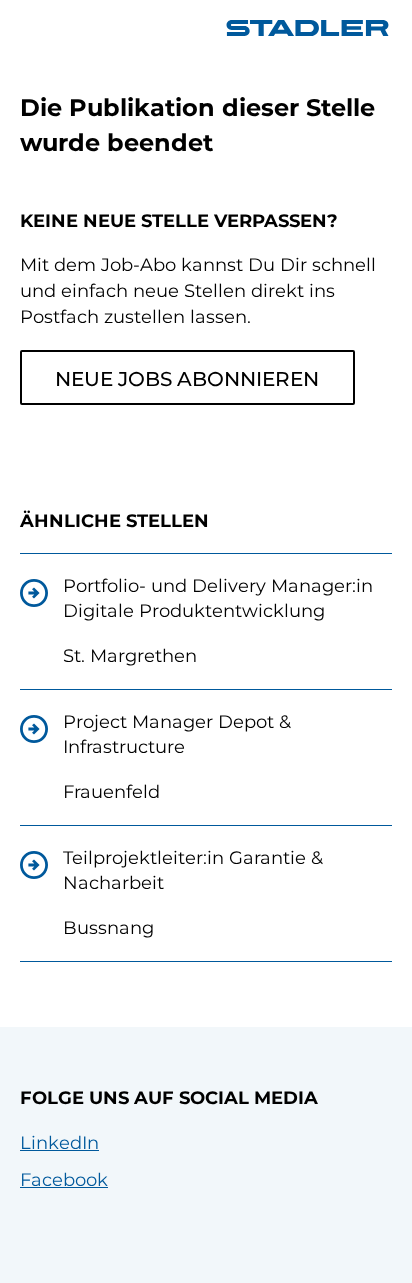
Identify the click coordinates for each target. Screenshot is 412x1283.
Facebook (64, 1180)
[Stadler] (307, 28)
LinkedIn (59, 1143)
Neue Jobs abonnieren (187, 379)
